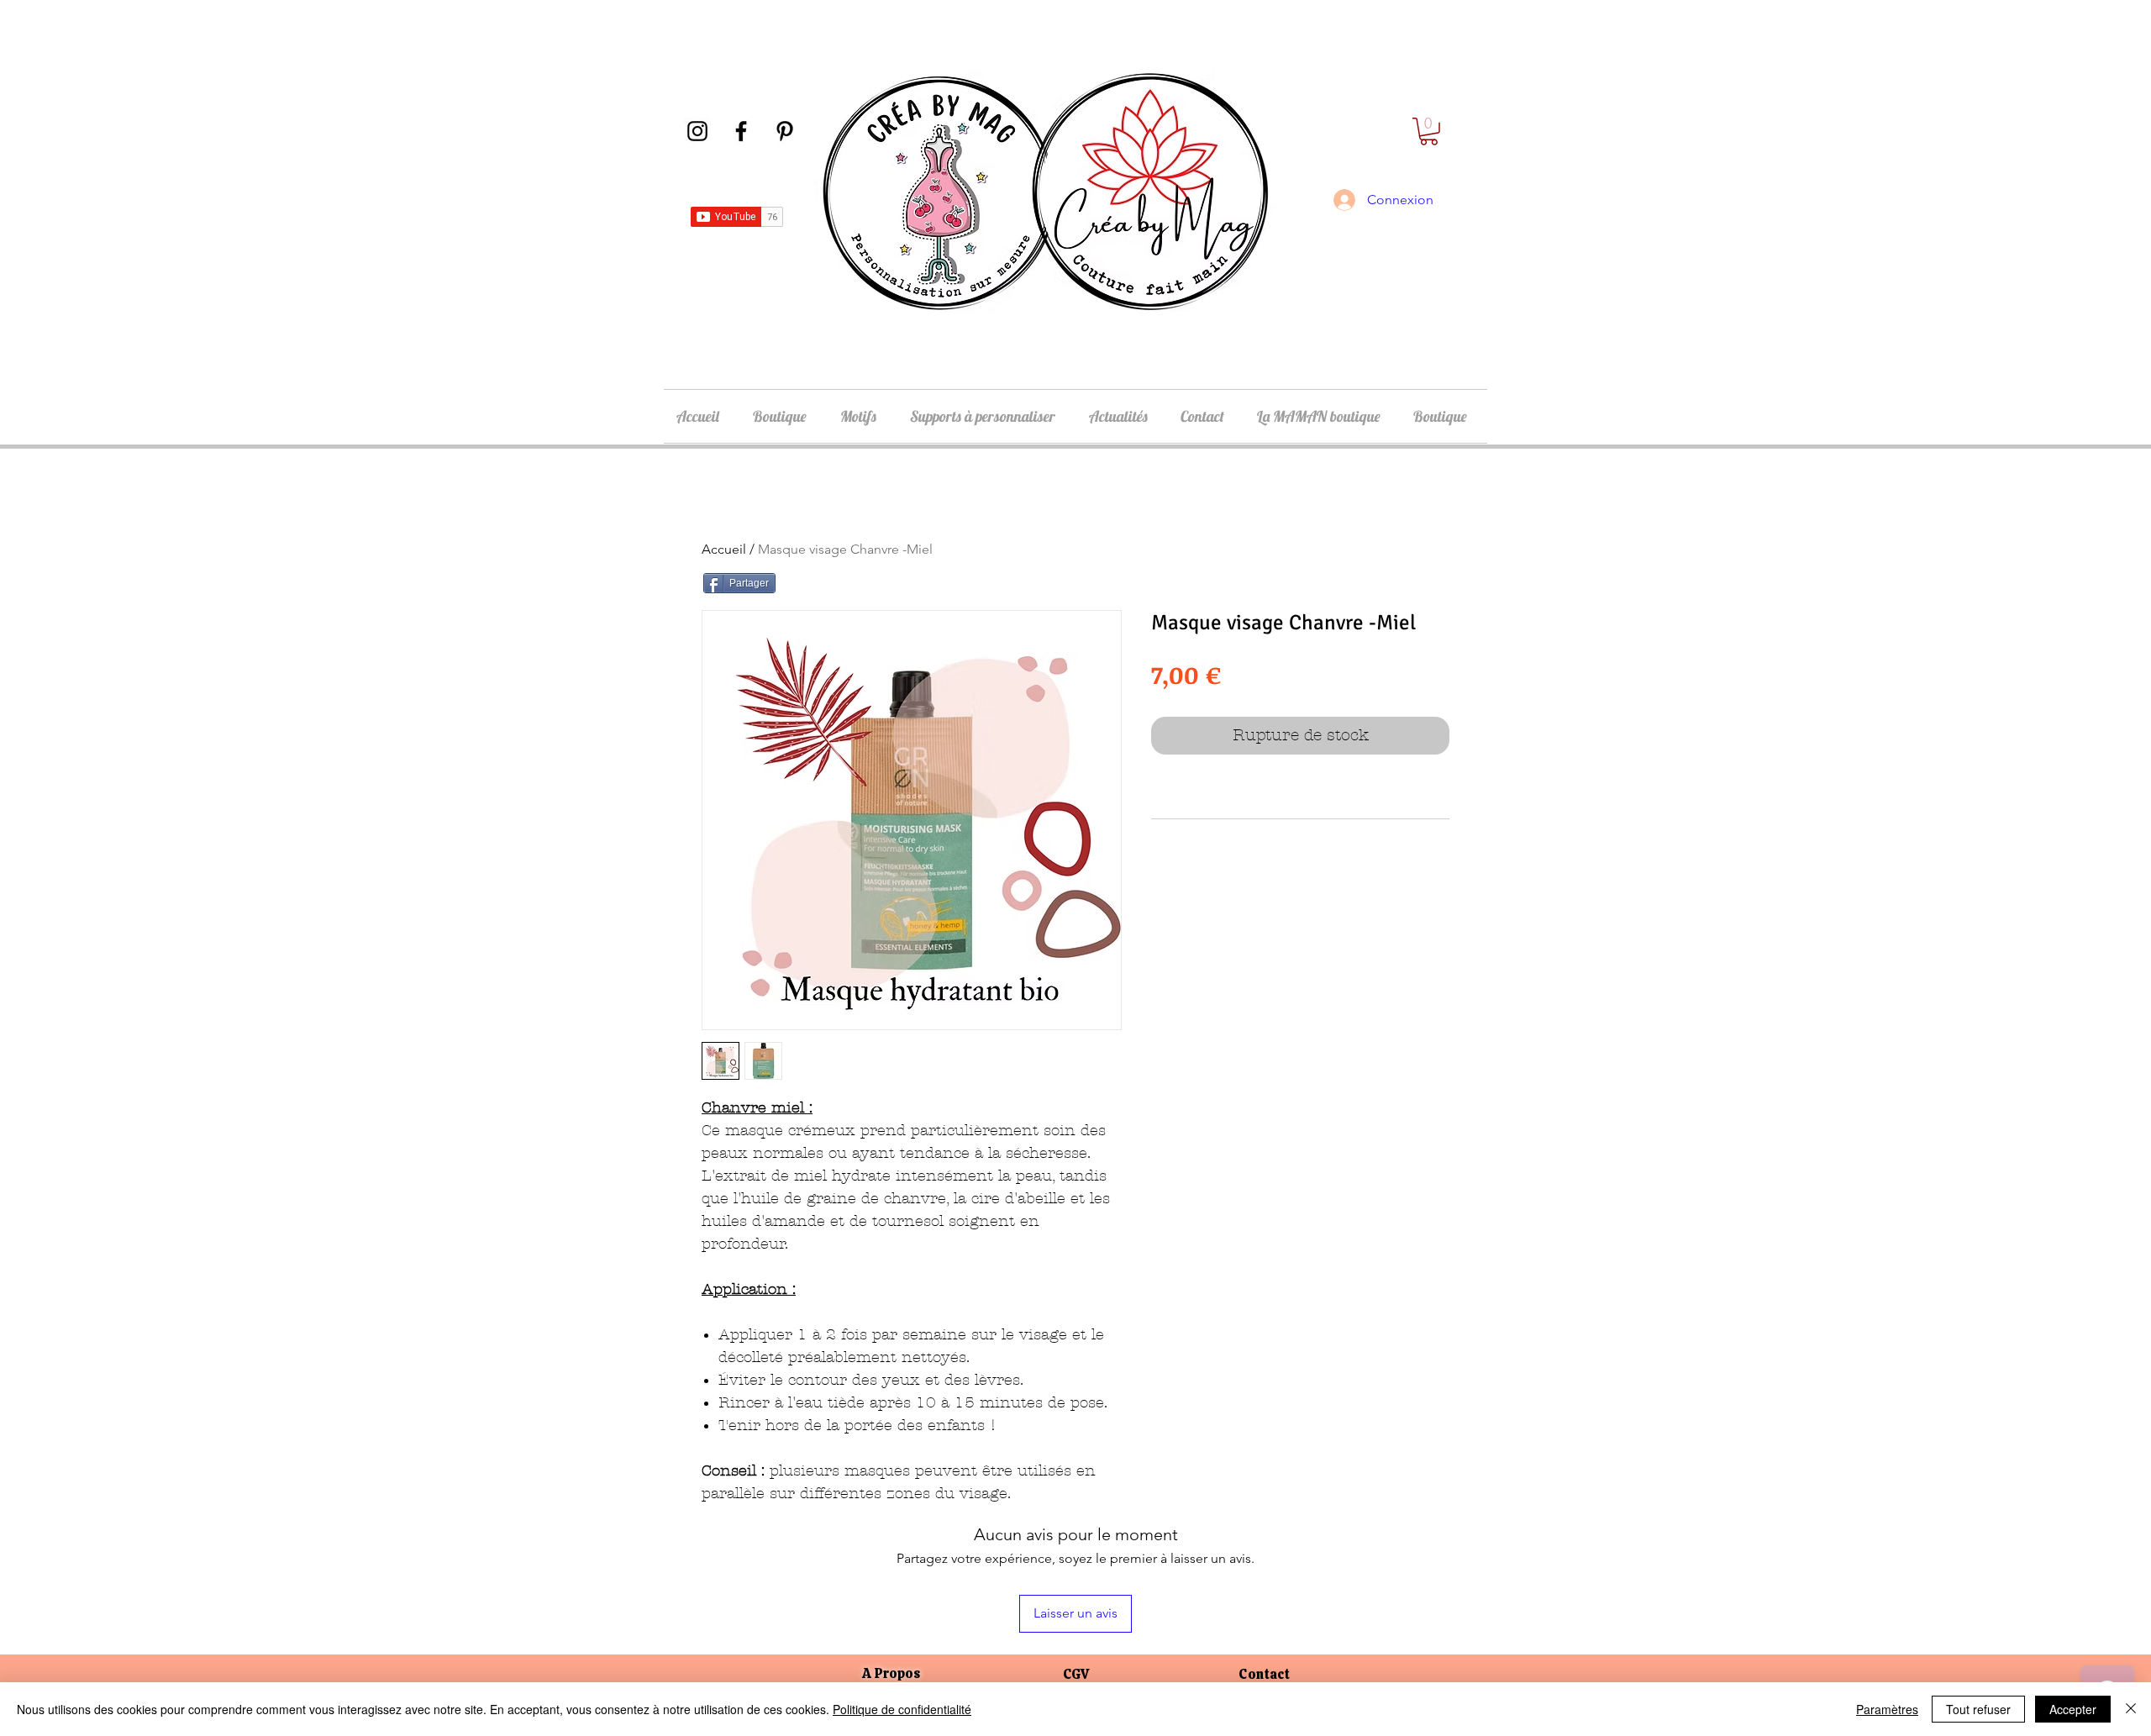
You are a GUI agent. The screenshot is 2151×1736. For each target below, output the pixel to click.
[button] (1429, 132)
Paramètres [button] (1887, 1709)
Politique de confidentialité (902, 1709)
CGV (1076, 1674)
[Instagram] (697, 131)
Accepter (2073, 1709)
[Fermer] (2131, 1709)
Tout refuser (1978, 1709)
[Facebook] (741, 131)
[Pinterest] (785, 131)
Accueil (724, 549)
